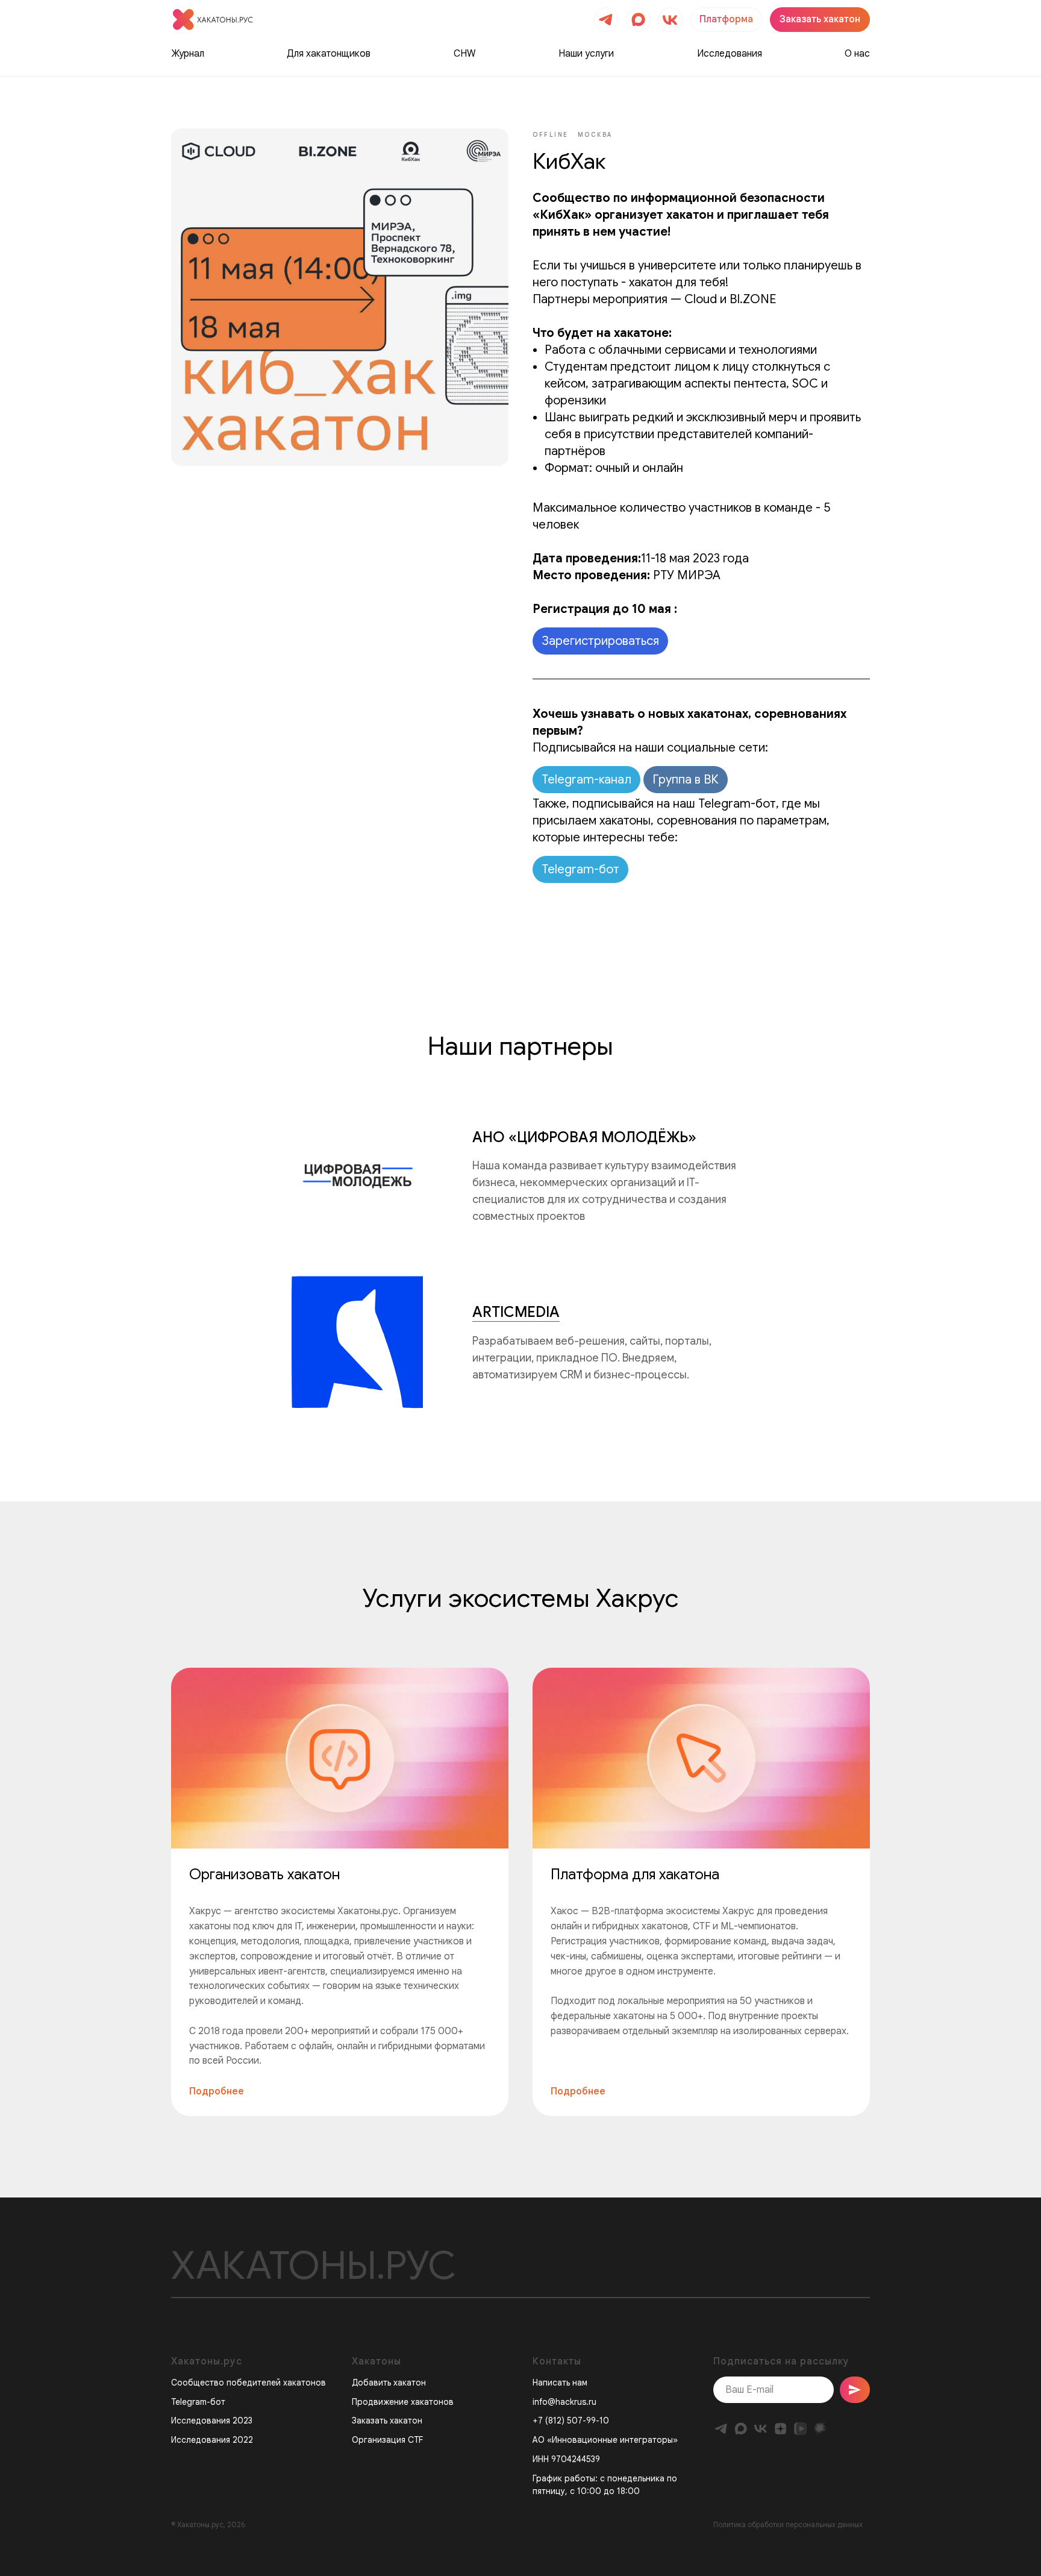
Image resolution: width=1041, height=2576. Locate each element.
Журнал (188, 54)
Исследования (730, 54)
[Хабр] (820, 2429)
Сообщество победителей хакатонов (249, 2383)
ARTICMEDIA (516, 1312)
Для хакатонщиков (329, 54)
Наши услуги (586, 54)
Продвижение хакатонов (403, 2402)
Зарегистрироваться (600, 641)
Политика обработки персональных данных (788, 2524)
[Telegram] (721, 2429)
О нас (857, 54)
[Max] (741, 2429)
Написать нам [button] (560, 2383)
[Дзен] (780, 2429)
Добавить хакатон (389, 2383)
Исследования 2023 (212, 2420)
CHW (465, 54)
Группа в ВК (686, 780)
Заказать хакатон (387, 2420)
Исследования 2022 (212, 2440)
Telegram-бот (580, 869)
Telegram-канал (586, 780)
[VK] (761, 2429)
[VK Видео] (800, 2429)
